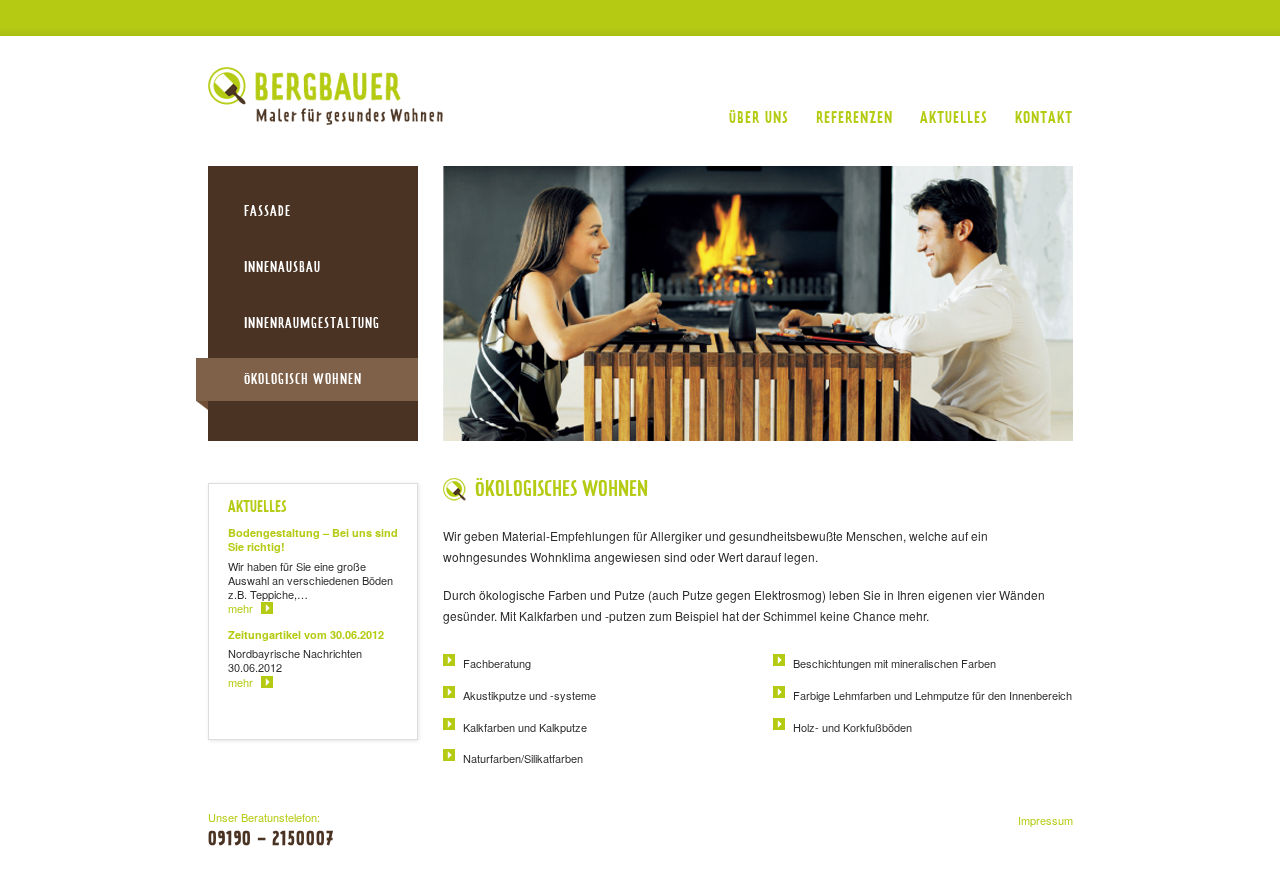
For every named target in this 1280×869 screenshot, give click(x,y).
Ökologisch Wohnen (303, 379)
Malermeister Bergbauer (326, 96)
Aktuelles (954, 117)
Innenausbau (282, 267)
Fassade (267, 211)
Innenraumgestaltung (312, 323)
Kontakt (1044, 117)
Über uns (759, 117)
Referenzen (854, 117)
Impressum (1045, 820)
